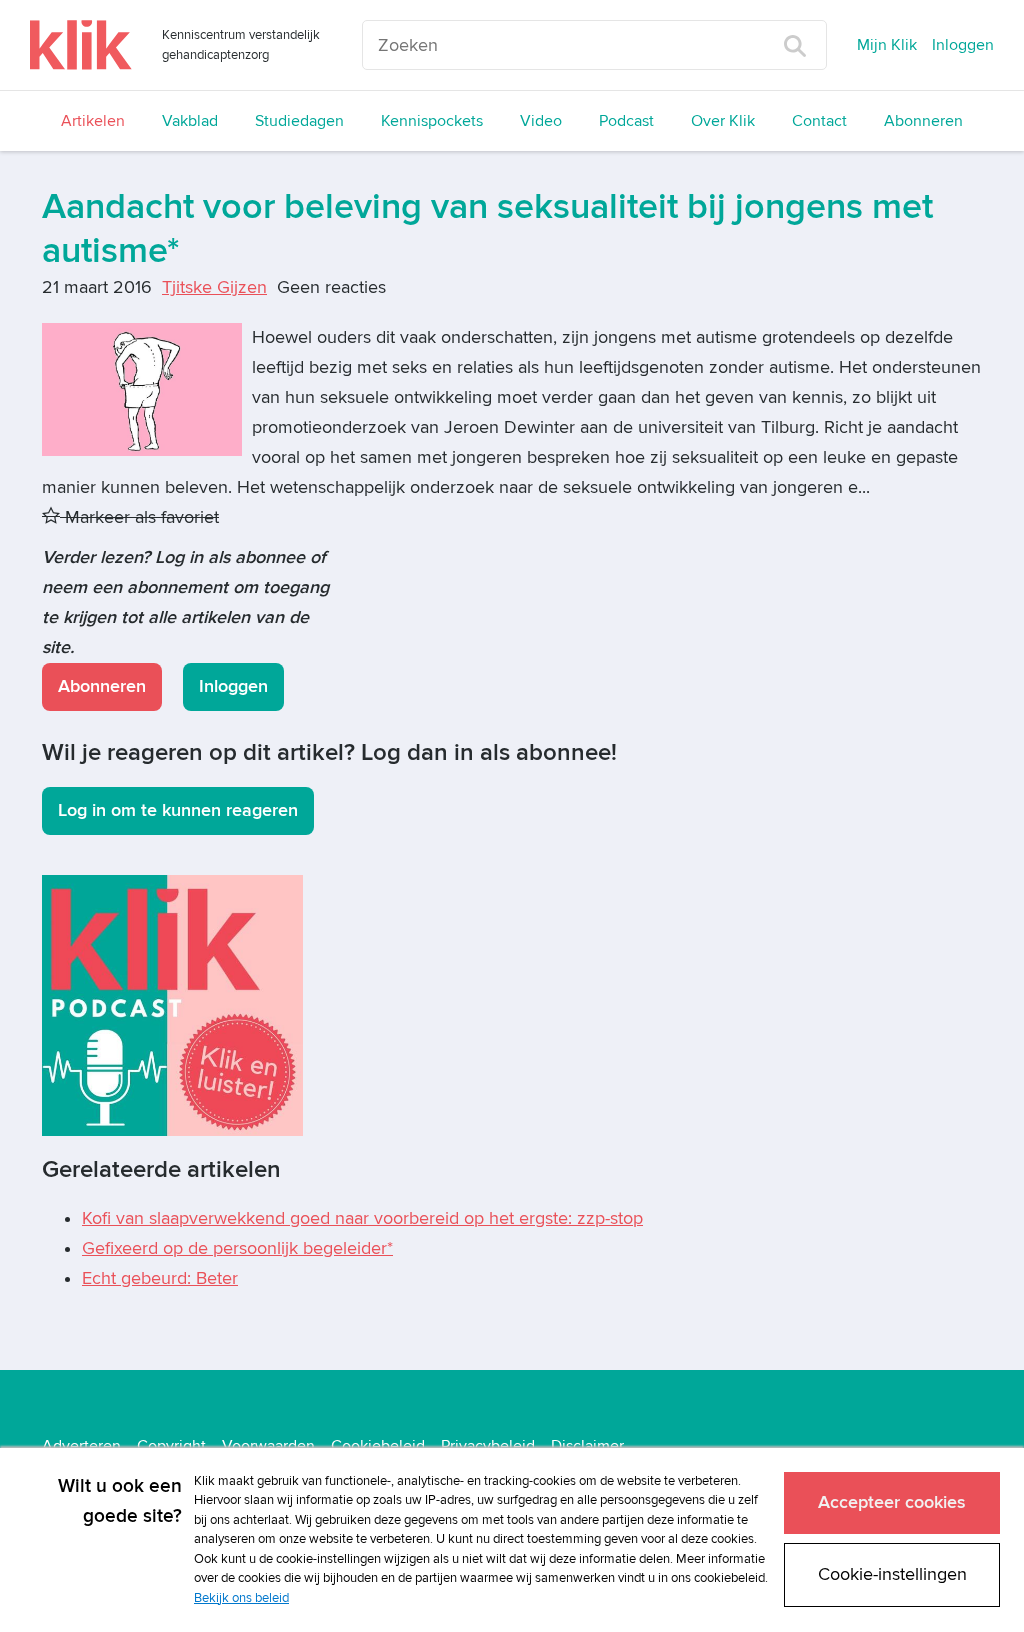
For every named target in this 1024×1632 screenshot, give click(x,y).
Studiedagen (299, 121)
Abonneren (923, 121)
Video (541, 121)
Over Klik (723, 121)
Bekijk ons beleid (241, 1598)
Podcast (626, 121)
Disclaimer (587, 1446)
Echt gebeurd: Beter (160, 1278)
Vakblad (190, 121)
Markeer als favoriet (139, 517)
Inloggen (963, 45)
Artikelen (93, 121)
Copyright (171, 1446)
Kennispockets (432, 121)
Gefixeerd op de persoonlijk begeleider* (237, 1248)
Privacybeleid (488, 1446)
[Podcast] (172, 1004)
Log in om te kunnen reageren (178, 810)
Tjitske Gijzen (214, 287)
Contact (819, 121)
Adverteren (81, 1446)
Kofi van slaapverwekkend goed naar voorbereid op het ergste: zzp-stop (362, 1218)
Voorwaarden (268, 1446)
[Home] (81, 45)
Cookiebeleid (378, 1446)
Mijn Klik (887, 45)
